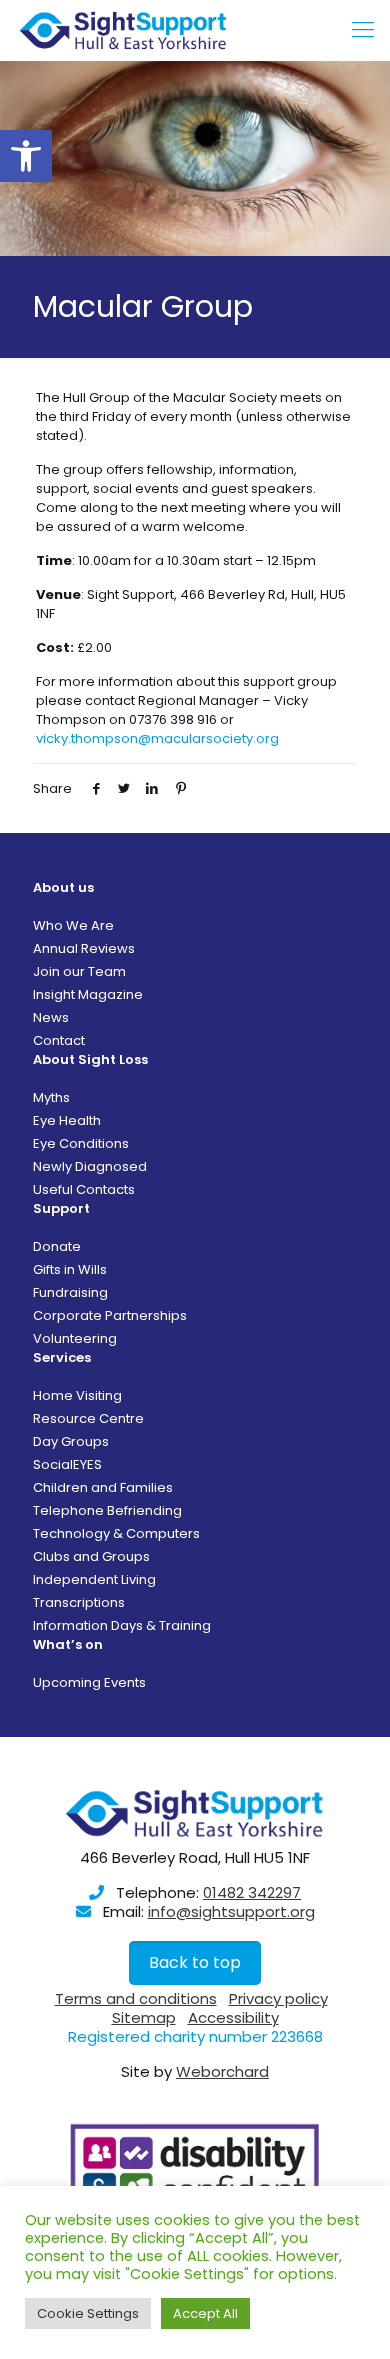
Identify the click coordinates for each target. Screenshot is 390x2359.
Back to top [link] (195, 1962)
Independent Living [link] (94, 1579)
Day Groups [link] (71, 1441)
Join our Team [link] (79, 971)
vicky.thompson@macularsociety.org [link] (157, 738)
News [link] (51, 1017)
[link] (26, 156)
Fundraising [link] (70, 1292)
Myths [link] (51, 1097)
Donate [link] (57, 1246)
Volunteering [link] (75, 1338)
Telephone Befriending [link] (107, 1510)
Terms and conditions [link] (136, 1998)
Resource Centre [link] (88, 1418)
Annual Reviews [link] (84, 948)
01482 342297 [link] (252, 1892)
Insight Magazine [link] (88, 994)
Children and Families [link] (103, 1487)
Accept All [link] (205, 2313)
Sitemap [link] (144, 2017)
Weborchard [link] (222, 2071)
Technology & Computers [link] (116, 1533)
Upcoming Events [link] (89, 1682)
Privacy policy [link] (278, 1998)
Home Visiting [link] (77, 1395)
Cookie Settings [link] (88, 2313)
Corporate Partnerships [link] (110, 1315)
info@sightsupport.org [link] (231, 1911)
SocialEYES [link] (67, 1464)
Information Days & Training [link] (122, 1625)
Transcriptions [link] (79, 1602)
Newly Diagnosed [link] (90, 1166)
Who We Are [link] (73, 925)
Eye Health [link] (67, 1120)
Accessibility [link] (233, 2017)
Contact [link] (59, 1040)
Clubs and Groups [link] (91, 1556)
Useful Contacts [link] (84, 1189)
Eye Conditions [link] (81, 1143)
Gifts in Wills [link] (70, 1269)
